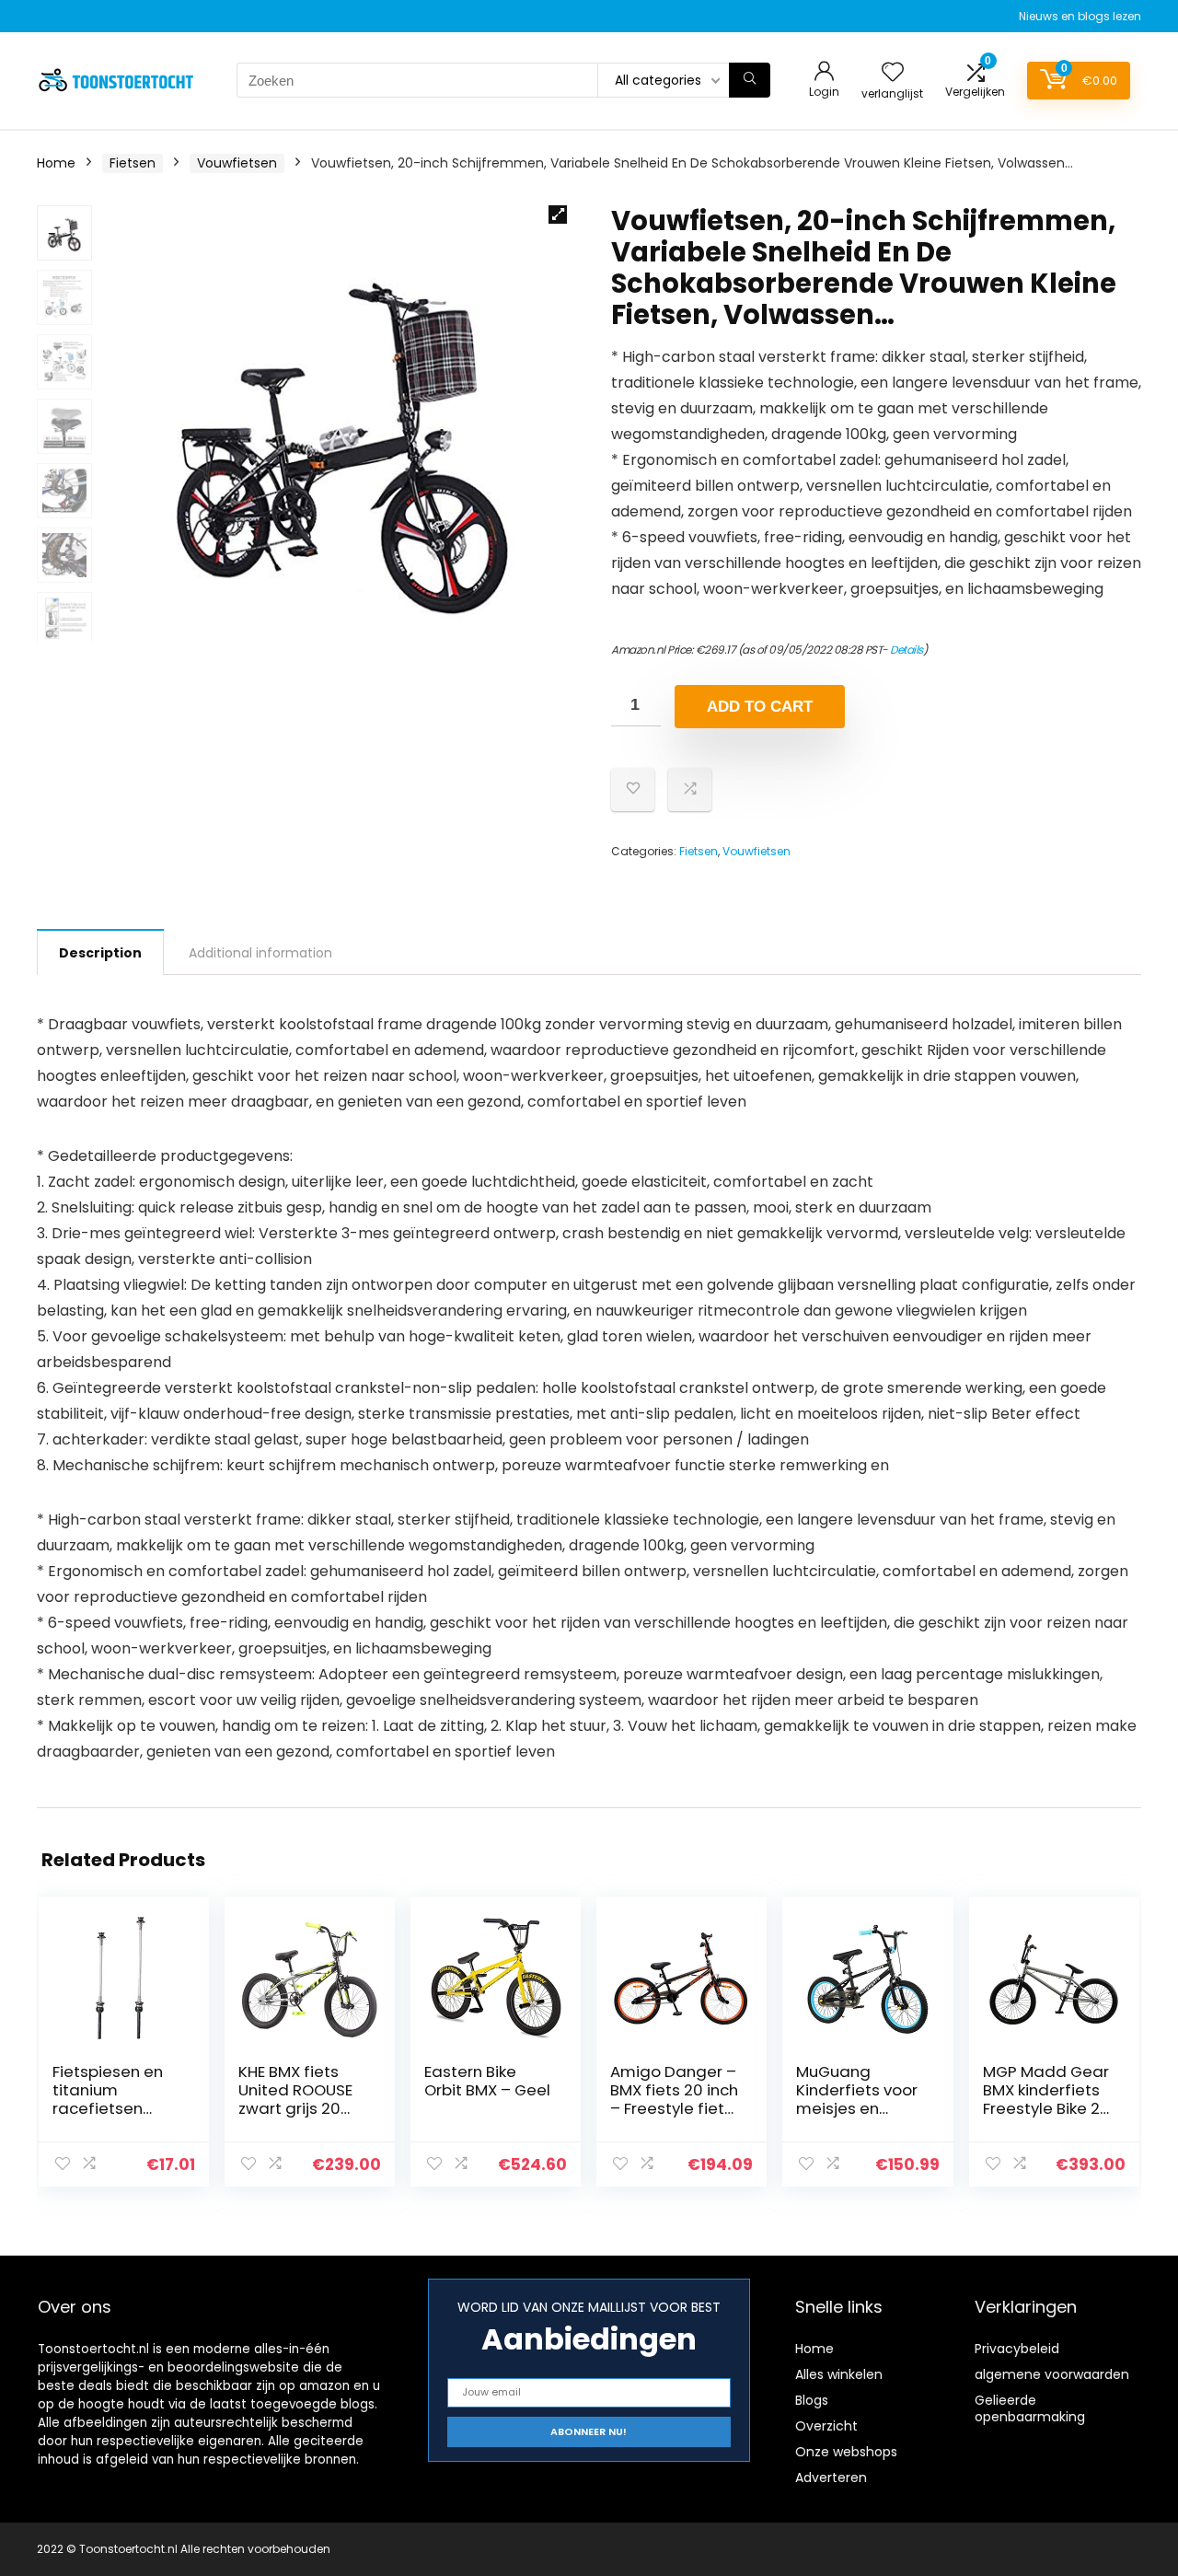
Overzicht (826, 2426)
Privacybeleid (1017, 2349)
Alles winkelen (839, 2374)
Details (907, 650)
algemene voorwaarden (1052, 2374)
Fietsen (133, 163)
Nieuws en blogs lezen (1080, 16)
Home (56, 163)
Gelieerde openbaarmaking (1030, 2408)
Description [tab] (100, 953)
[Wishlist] (893, 73)
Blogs (812, 2400)
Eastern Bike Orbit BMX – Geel (487, 2081)
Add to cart (760, 707)
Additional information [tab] (260, 953)
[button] (558, 215)
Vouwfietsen (237, 163)
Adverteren (831, 2477)
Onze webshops (846, 2452)
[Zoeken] (750, 80)
